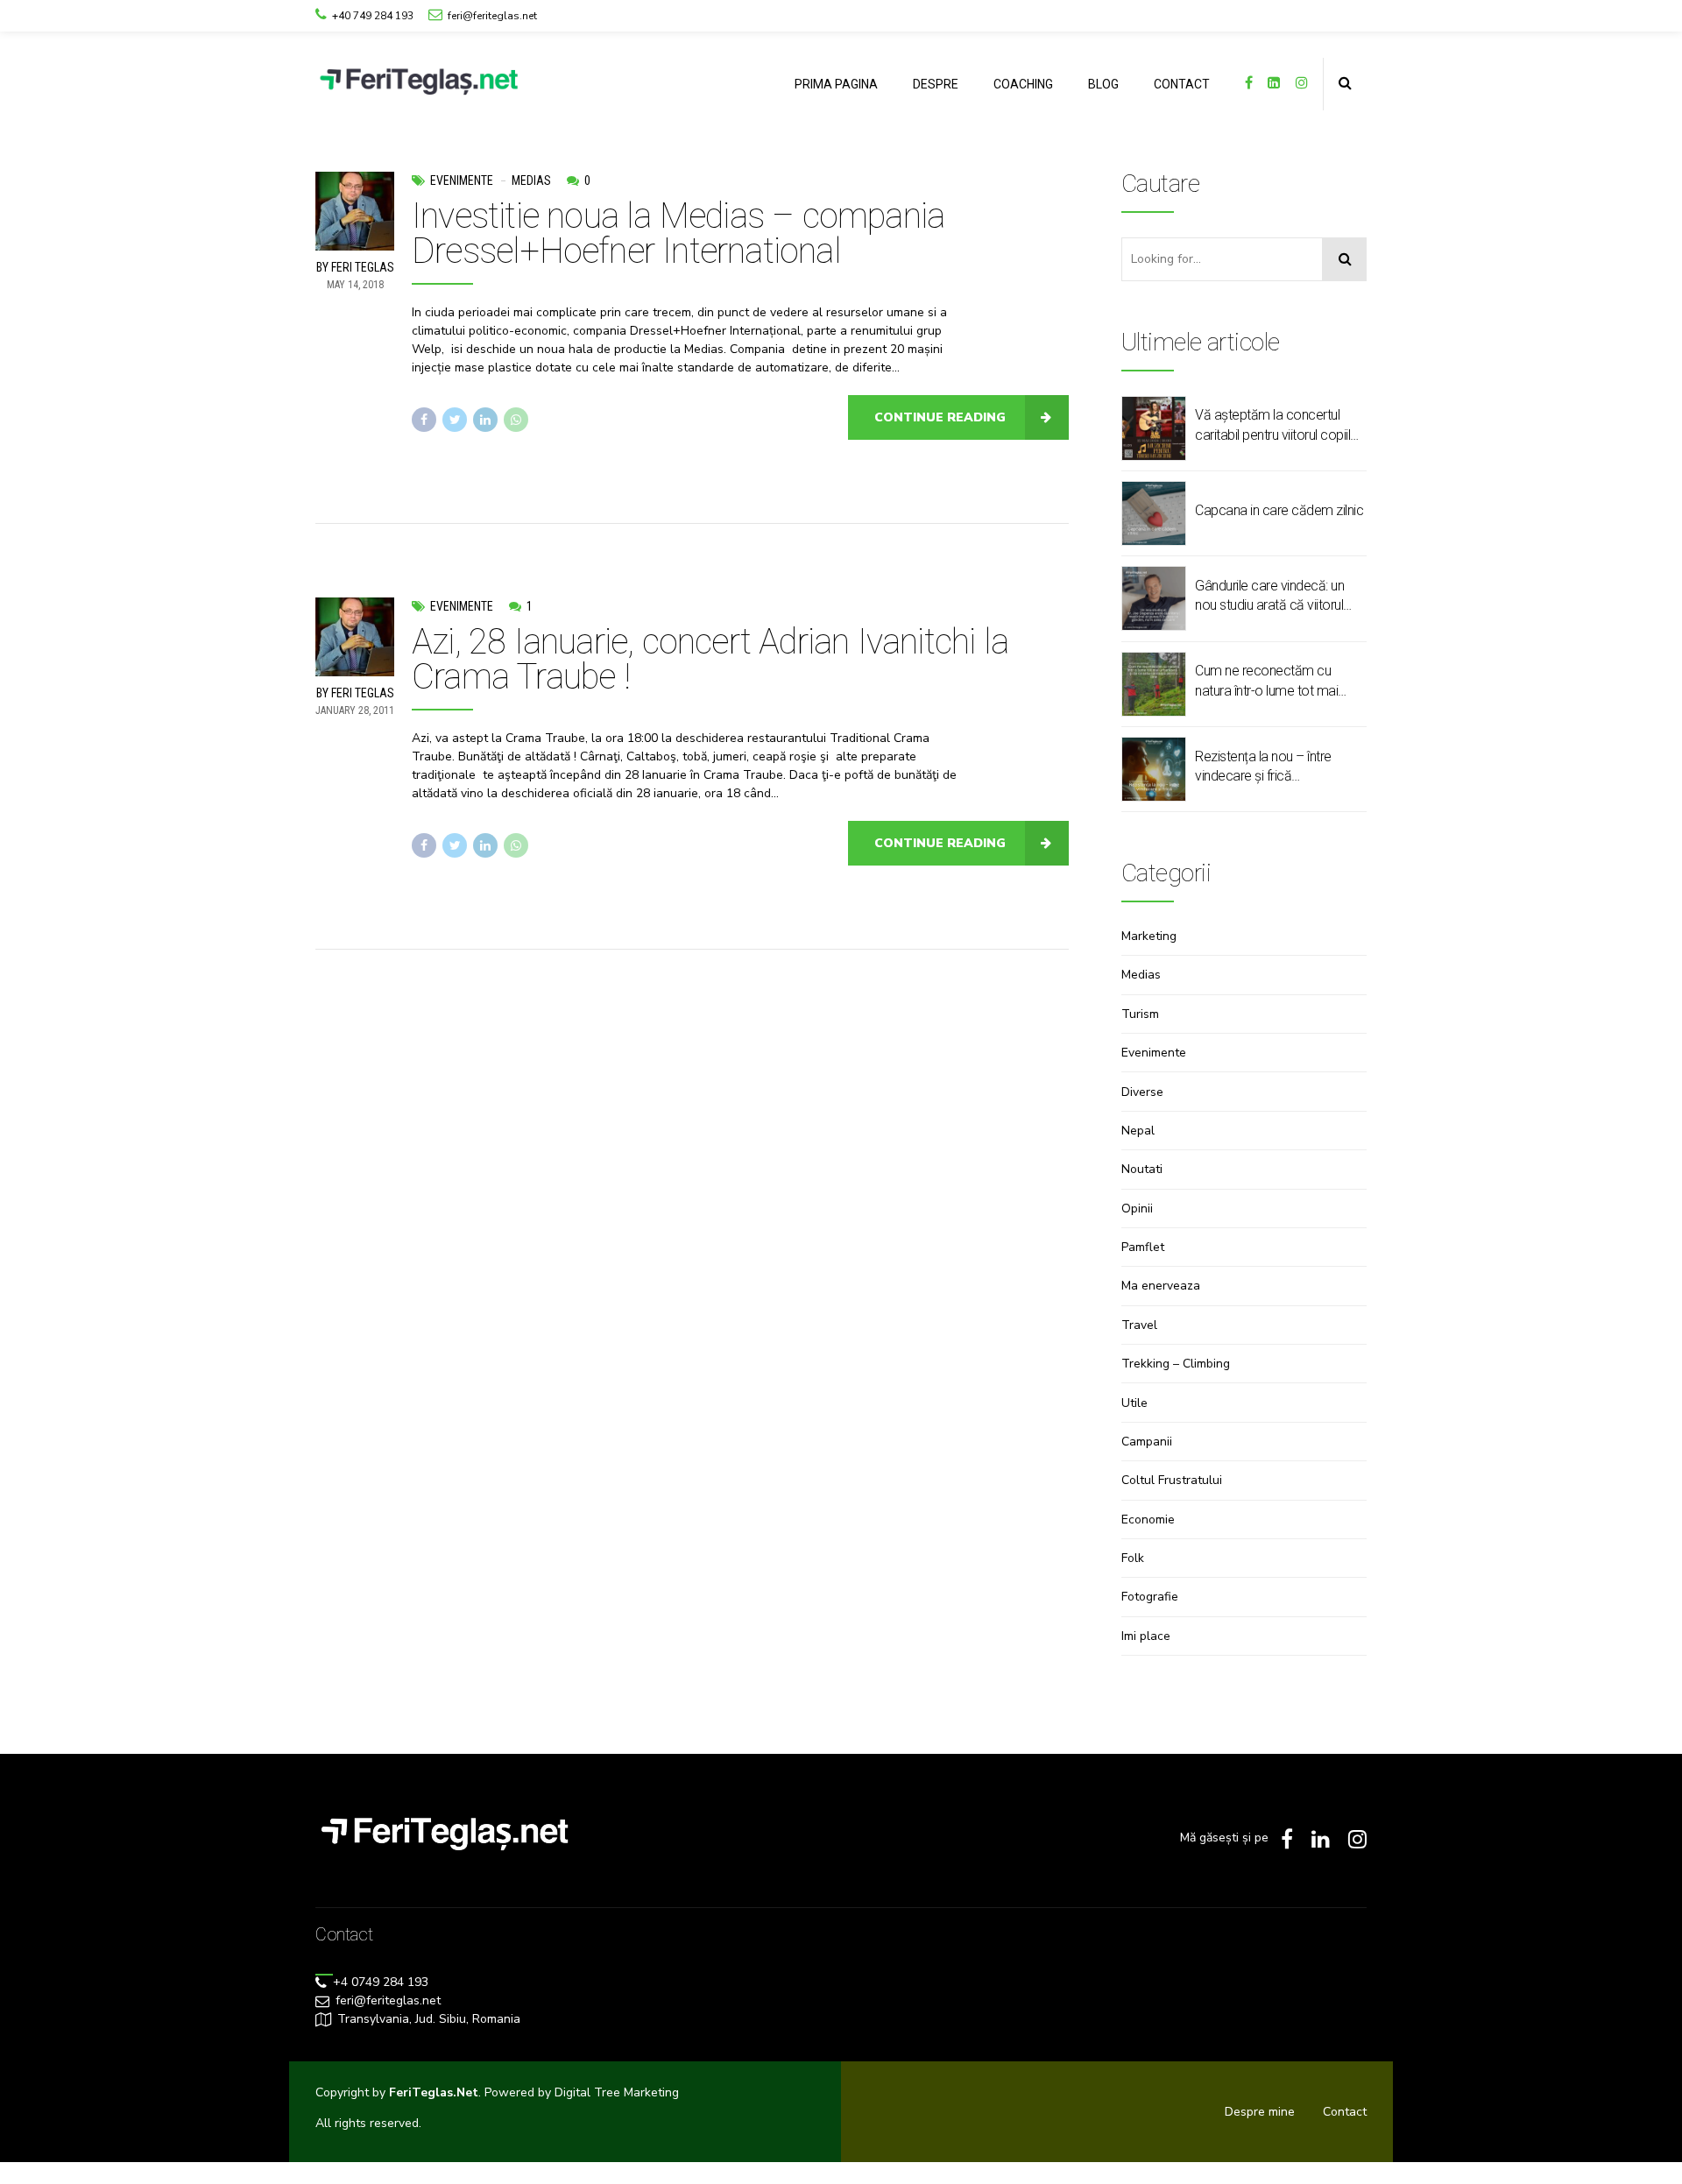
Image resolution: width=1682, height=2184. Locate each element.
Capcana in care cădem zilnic (1279, 510)
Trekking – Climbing (1176, 1364)
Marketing (1149, 936)
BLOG (1103, 84)
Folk (1133, 1558)
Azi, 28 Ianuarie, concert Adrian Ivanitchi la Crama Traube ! (710, 659)
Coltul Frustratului (1172, 1480)
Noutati (1142, 1169)
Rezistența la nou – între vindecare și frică (1263, 766)
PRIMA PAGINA (836, 84)
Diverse (1142, 1092)
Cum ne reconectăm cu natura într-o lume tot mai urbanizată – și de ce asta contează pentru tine (1269, 682)
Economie (1148, 1520)
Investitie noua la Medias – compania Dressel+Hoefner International (678, 233)
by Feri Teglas (355, 267)
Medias (531, 180)
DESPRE (936, 84)
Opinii (1137, 1209)
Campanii (1147, 1442)
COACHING (1023, 84)
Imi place (1146, 1636)
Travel (1139, 1325)
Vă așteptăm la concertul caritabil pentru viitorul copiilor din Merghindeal (1279, 426)
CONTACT (1182, 84)
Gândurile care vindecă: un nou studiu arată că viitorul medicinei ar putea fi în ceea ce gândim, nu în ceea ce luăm (1275, 597)
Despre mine (1260, 2112)
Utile (1134, 1403)
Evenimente (462, 180)
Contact (1345, 2112)
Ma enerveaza (1161, 1286)
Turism (1140, 1014)
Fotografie (1150, 1597)
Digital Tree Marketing (617, 2092)
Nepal (1138, 1131)
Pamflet (1143, 1247)
